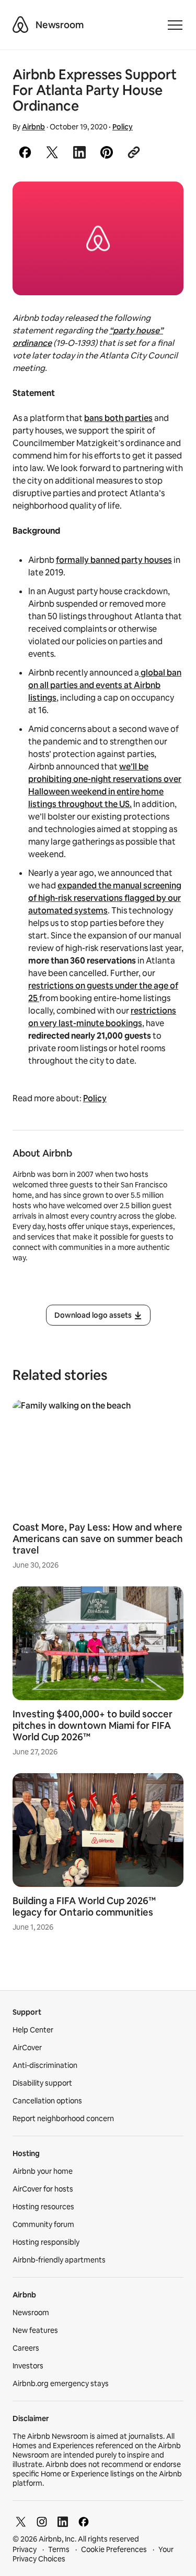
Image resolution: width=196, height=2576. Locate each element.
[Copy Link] (134, 152)
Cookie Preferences (114, 2549)
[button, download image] (162, 204)
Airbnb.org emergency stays (61, 2384)
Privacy (25, 2549)
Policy (123, 127)
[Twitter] (21, 2522)
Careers (26, 2348)
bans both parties (118, 418)
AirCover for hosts (43, 2189)
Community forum (43, 2224)
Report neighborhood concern (63, 2118)
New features (35, 2330)
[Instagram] (42, 2522)
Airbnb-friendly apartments (59, 2260)
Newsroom (60, 25)
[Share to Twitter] (52, 152)
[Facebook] (84, 2522)
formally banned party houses (114, 560)
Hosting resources (43, 2207)
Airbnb (33, 127)
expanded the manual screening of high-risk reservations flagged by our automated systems (105, 898)
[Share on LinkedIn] (79, 152)
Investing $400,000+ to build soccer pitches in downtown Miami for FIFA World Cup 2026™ (93, 1725)
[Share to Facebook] (25, 152)
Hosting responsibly (46, 2242)
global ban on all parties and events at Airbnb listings (105, 685)
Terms (59, 2549)
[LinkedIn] (63, 2522)
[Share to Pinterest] (107, 152)
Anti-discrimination (45, 2065)
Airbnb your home (43, 2171)
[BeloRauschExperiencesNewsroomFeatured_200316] (98, 238)
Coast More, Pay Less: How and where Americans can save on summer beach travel (98, 1539)
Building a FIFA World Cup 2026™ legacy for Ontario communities (84, 1906)
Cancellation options (47, 2101)
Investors (28, 2366)
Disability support (42, 2083)
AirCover (27, 2048)
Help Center (33, 2030)
